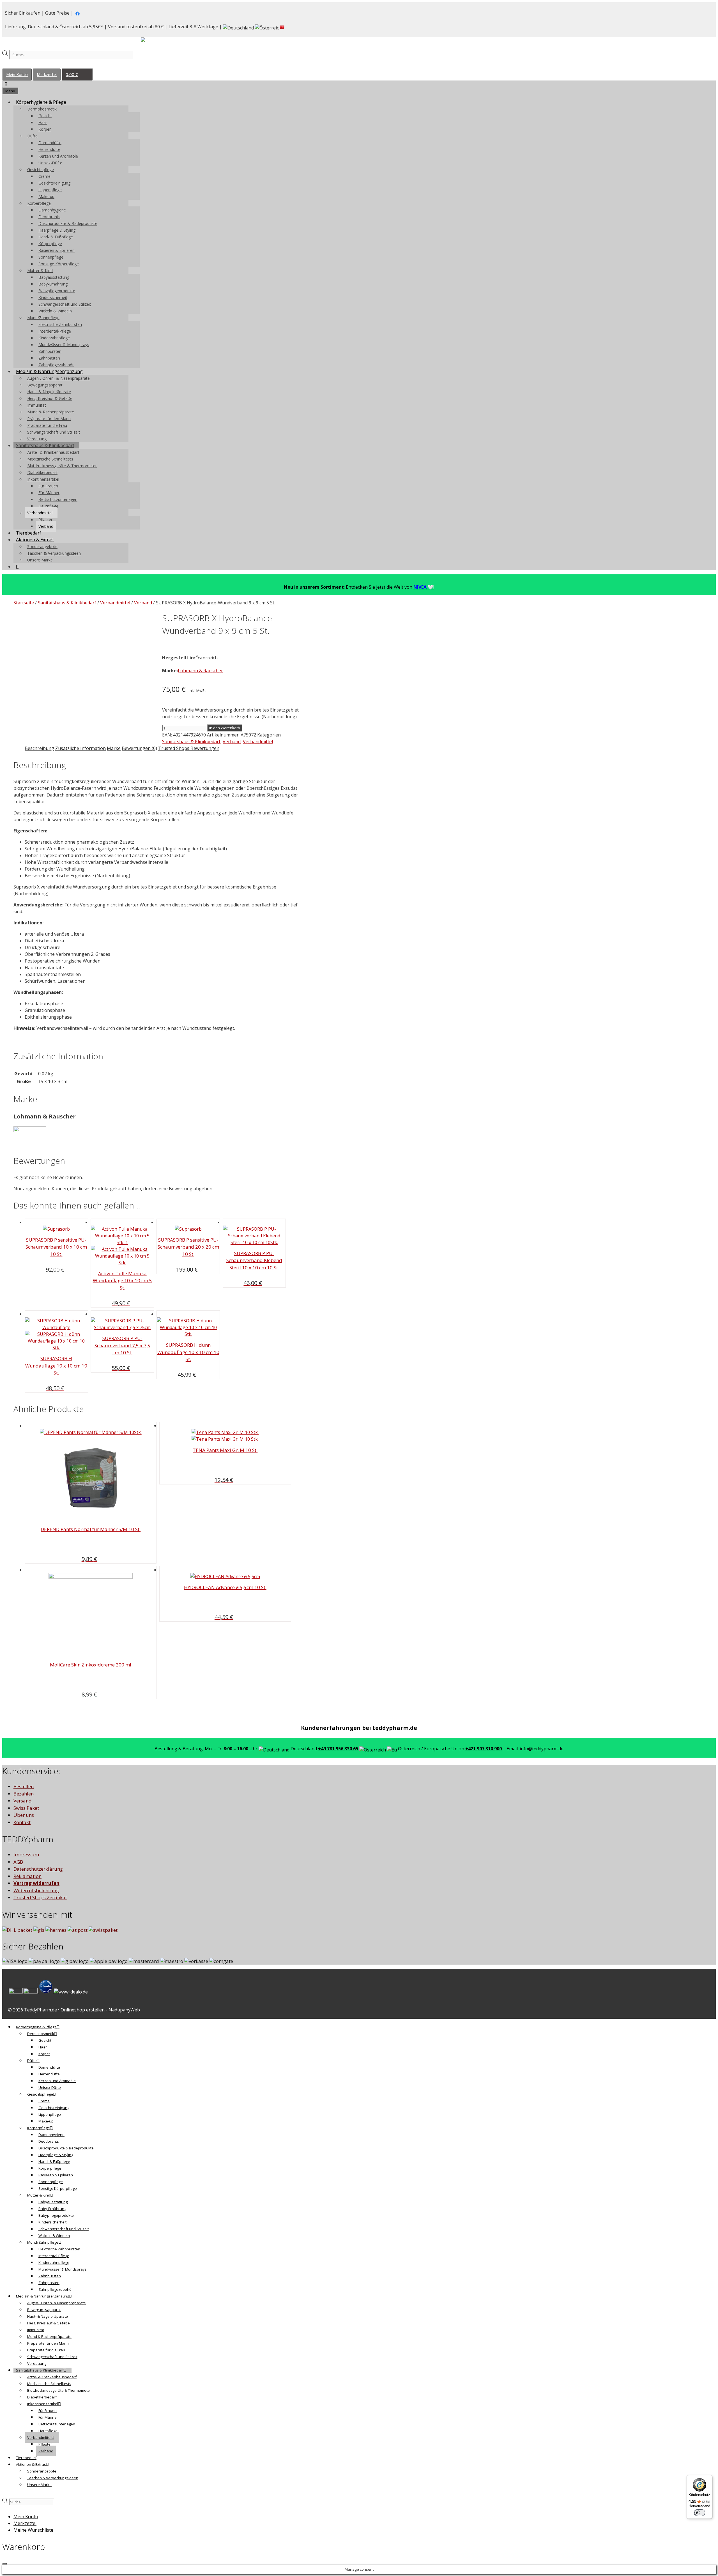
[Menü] (709, 2478)
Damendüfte (50, 143)
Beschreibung (39, 748)
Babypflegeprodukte (57, 291)
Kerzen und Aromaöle (58, 156)
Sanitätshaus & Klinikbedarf (45, 445)
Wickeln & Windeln (55, 311)
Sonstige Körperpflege (59, 264)
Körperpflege (39, 203)
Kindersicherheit (53, 297)
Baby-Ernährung (53, 284)
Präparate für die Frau (47, 425)
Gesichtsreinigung (54, 183)
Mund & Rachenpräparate (51, 412)
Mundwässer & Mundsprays (64, 345)
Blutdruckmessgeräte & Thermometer (62, 466)
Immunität (37, 405)
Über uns (24, 1815)
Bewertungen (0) (139, 748)
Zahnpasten (49, 358)
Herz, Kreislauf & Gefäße (50, 398)
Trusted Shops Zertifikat (40, 1897)
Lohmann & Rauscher (200, 671)
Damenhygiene (52, 210)
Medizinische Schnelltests (50, 459)
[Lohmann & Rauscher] (30, 1130)
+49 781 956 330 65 (338, 1749)
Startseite (24, 603)
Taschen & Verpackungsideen (54, 553)
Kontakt (22, 1822)
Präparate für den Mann (49, 419)
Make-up (46, 196)
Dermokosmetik (42, 109)
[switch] (699, 2513)
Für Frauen (48, 486)
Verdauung (37, 439)
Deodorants (49, 217)
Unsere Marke (40, 560)
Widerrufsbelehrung (36, 1890)
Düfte (32, 136)
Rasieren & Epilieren (57, 250)
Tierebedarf (29, 533)
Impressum (26, 1855)
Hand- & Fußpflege (56, 237)
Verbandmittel (40, 513)
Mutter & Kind (40, 271)
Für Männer (49, 493)
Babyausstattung (54, 277)
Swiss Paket (26, 1808)
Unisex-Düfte (50, 163)
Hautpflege (48, 506)
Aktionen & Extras (35, 540)
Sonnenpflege (51, 257)
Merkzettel (47, 74)
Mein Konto (17, 74)
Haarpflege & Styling (57, 230)
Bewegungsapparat (45, 385)
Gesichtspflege (41, 170)
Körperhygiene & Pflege (41, 102)
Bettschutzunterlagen (58, 499)
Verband (46, 526)
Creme (44, 176)
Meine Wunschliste (33, 2530)
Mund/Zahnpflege (43, 318)
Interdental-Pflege (55, 331)
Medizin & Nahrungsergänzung (49, 371)
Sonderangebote (42, 546)
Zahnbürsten (50, 351)
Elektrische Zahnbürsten (60, 324)
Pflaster (45, 520)
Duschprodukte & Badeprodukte (68, 223)
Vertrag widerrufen (36, 1883)
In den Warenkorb (225, 728)
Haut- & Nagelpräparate (49, 392)
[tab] (39, 748)
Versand (23, 1801)
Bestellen (24, 1786)
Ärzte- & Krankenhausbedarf (53, 452)
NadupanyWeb (124, 2010)
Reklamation (27, 1876)
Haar (43, 122)
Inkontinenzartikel (43, 479)
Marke (114, 748)
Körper (45, 129)
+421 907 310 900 (484, 1749)
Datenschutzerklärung (38, 1869)
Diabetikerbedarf (42, 472)
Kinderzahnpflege (54, 338)
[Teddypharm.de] (157, 41)
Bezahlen (24, 1794)
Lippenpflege (50, 190)
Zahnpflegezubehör (56, 365)
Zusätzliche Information (80, 748)
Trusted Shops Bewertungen (189, 748)
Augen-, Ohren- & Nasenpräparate (58, 378)
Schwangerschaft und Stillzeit (65, 304)
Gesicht (45, 116)
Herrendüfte (49, 149)
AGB (18, 1862)
